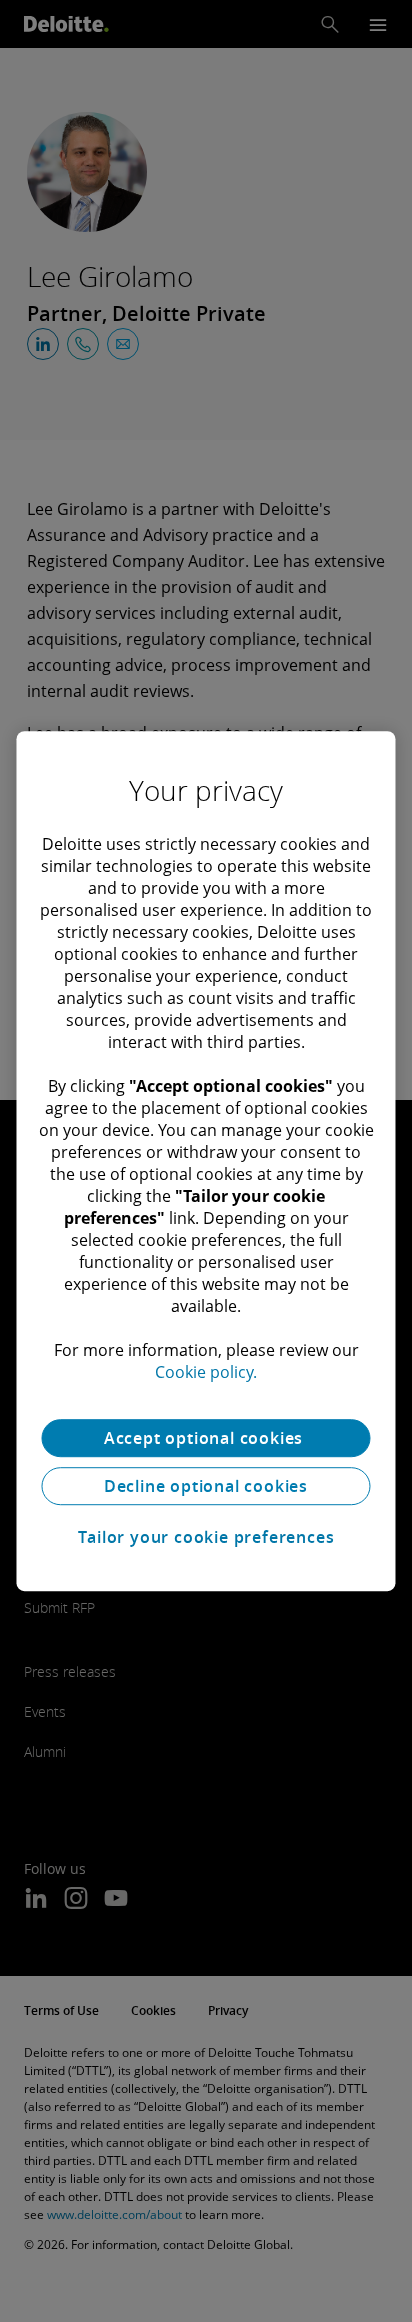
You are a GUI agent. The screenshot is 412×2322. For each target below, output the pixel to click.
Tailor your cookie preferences (206, 1537)
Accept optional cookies (206, 1438)
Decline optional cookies (206, 1486)
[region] (205, 1161)
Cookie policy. (206, 1372)
